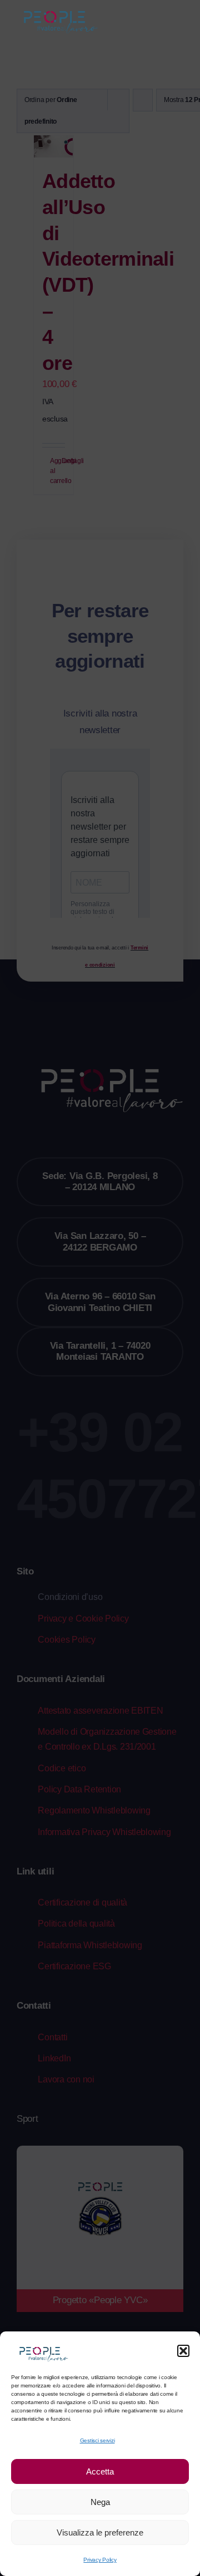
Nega (100, 2502)
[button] (183, 2351)
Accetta (100, 2471)
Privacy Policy (100, 2560)
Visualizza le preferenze (100, 2532)
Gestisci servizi (97, 2440)
